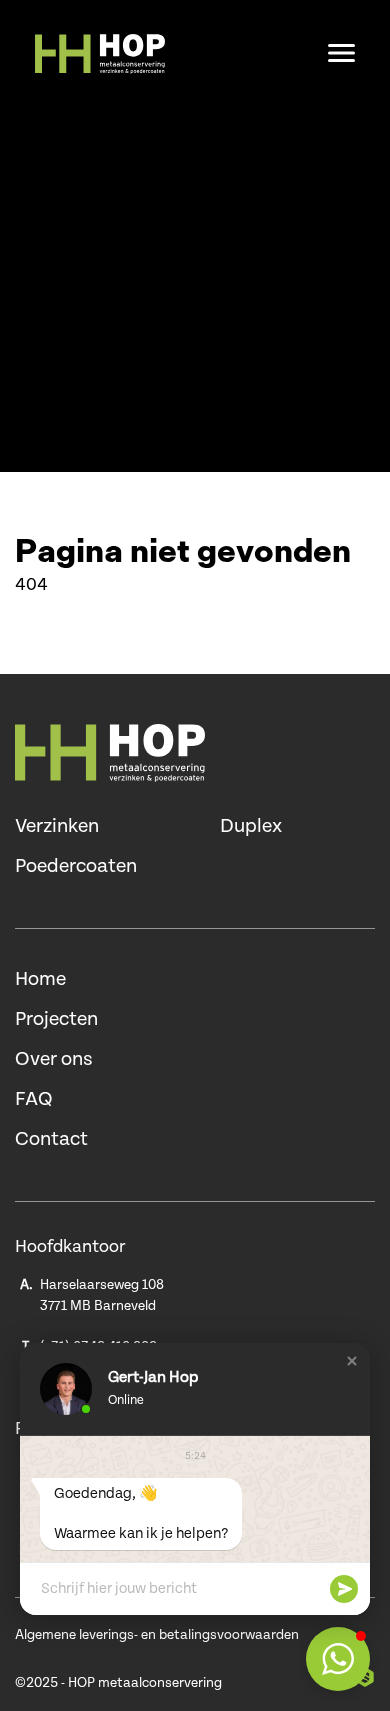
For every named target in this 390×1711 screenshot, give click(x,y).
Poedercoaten (76, 866)
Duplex (251, 826)
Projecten (56, 1019)
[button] (352, 1361)
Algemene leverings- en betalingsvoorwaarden (157, 1635)
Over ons (54, 1059)
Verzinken (57, 826)
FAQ (34, 1099)
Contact (51, 1139)
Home (40, 979)
